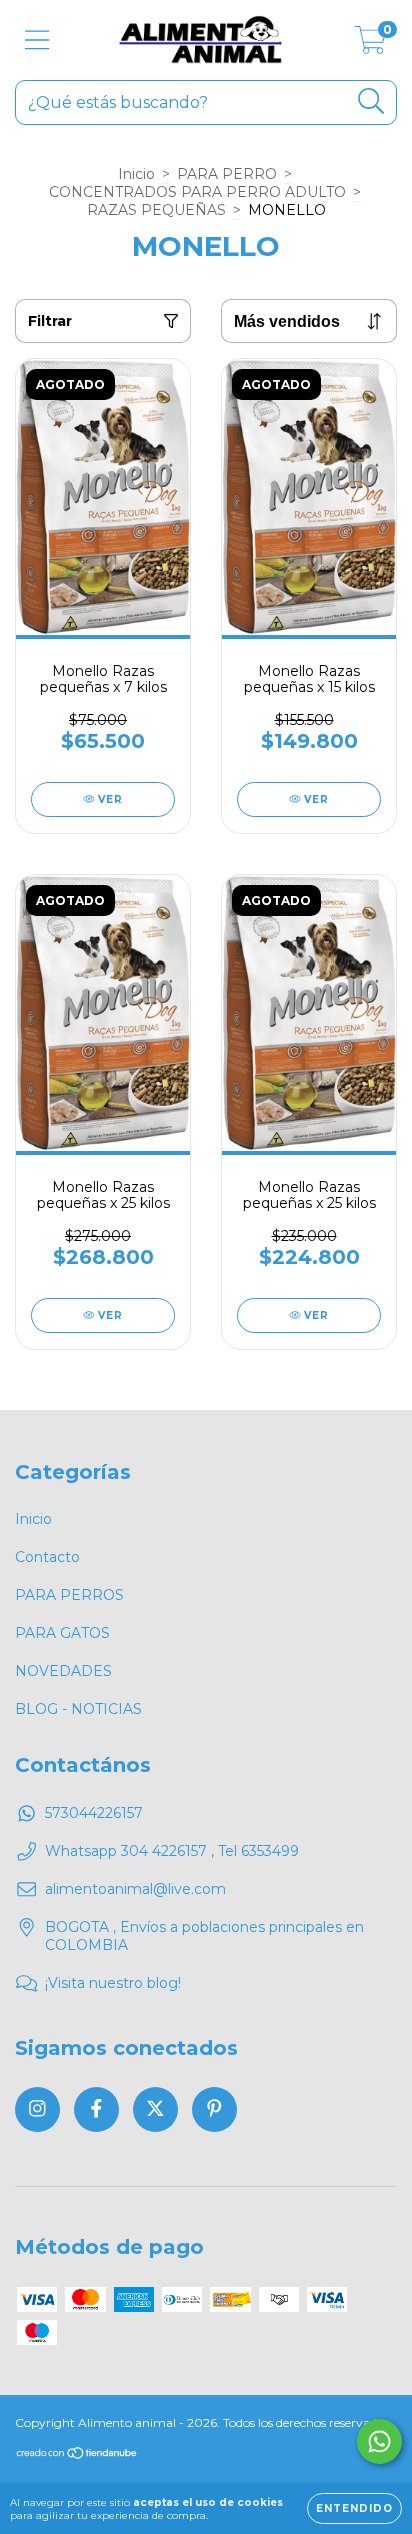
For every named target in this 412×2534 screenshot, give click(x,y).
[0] (370, 45)
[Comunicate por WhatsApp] (379, 2441)
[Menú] (37, 40)
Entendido (354, 2508)
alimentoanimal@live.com (135, 1889)
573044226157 (94, 1813)
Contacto (47, 1557)
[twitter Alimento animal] (155, 2109)
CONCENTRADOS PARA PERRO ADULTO (197, 192)
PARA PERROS (69, 1595)
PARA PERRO (227, 174)
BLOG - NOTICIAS (78, 1709)
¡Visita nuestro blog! (113, 1983)
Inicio (136, 174)
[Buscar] (371, 101)
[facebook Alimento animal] (96, 2109)
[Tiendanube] (77, 2455)
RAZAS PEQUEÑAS (156, 210)
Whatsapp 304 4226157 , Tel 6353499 (172, 1851)
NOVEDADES (63, 1671)
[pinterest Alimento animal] (214, 2109)
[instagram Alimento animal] (37, 2109)
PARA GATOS (62, 1633)
